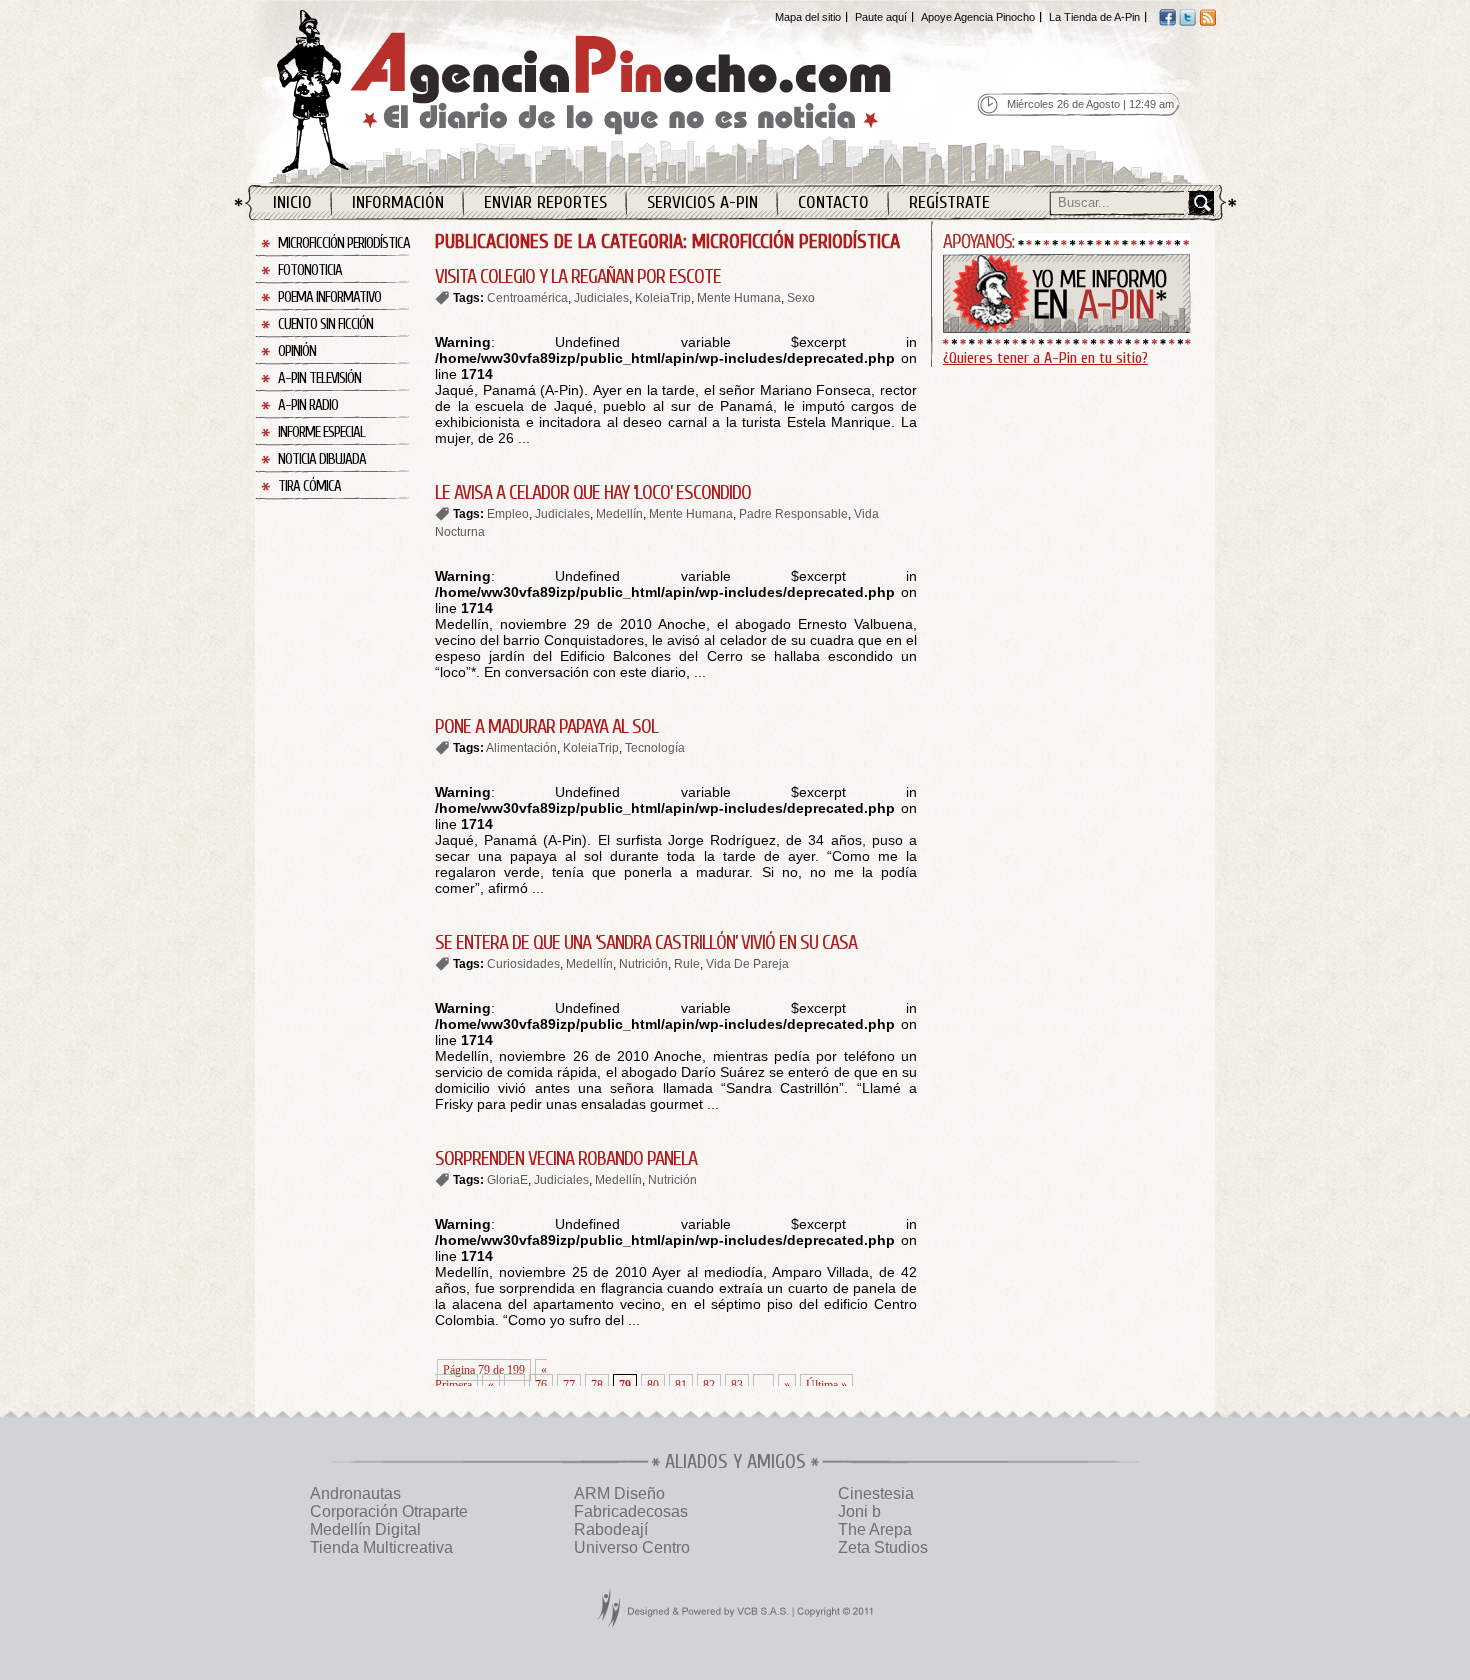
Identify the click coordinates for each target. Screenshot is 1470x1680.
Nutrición (643, 964)
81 (681, 1385)
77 (569, 1385)
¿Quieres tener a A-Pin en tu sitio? (1045, 358)
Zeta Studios (883, 1547)
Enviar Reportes (545, 202)
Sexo (801, 298)
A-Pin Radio (308, 405)
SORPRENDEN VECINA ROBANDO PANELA (566, 1158)
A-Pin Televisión (319, 378)
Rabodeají (611, 1529)
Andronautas (355, 1493)
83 (737, 1385)
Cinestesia (876, 1493)
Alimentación (521, 748)
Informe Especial (321, 432)
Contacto (833, 202)
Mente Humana (739, 298)
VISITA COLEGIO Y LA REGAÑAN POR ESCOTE (578, 276)
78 (597, 1385)
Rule (687, 964)
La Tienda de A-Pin (1094, 17)
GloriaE (507, 1180)
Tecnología (655, 748)
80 (653, 1385)
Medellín (619, 514)
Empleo (508, 514)
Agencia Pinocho (627, 91)
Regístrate (949, 202)
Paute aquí (881, 17)
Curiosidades (523, 964)
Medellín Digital (365, 1529)
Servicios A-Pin (702, 202)
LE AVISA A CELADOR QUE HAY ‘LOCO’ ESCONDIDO (593, 492)
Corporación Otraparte (389, 1511)
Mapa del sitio (808, 17)
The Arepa (875, 1529)
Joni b (859, 1511)
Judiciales (601, 298)
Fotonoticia (310, 270)
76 (541, 1385)
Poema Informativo (329, 297)
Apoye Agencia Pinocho (978, 17)
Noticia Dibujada (322, 459)
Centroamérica (527, 298)
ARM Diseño (619, 1493)
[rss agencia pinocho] (1207, 22)
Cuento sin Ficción (325, 324)
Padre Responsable (793, 514)
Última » (826, 1385)
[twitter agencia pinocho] (1187, 22)
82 (709, 1385)
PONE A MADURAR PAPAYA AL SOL (546, 726)
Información (398, 202)
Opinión (297, 351)
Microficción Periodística (344, 243)
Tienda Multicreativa (381, 1547)
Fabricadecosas (631, 1511)
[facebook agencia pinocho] (1167, 22)
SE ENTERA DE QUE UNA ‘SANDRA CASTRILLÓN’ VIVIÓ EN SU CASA (646, 942)
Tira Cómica (309, 486)
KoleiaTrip (663, 298)
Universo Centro (632, 1547)
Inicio (292, 202)
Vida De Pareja (747, 964)
